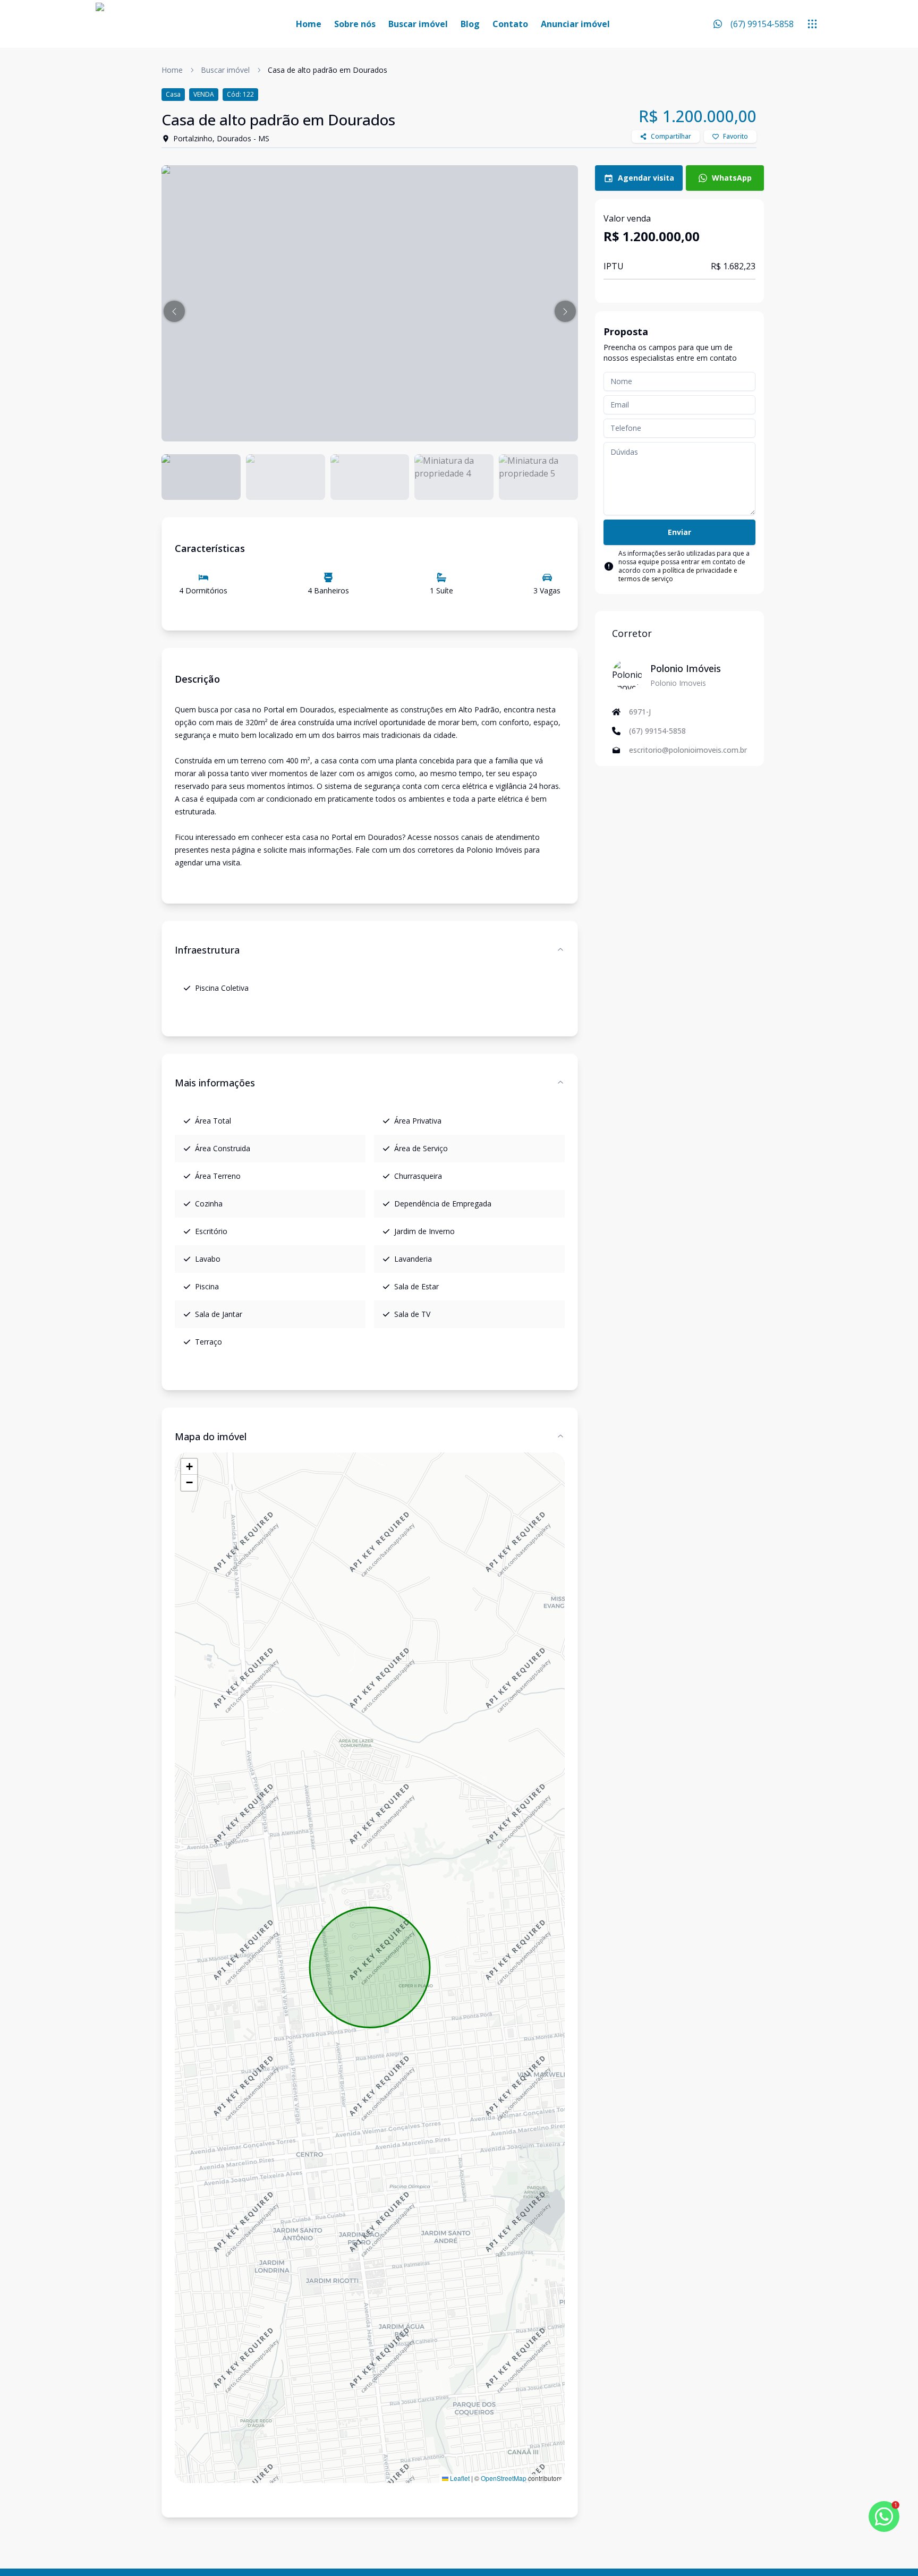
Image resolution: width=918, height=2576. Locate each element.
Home (309, 24)
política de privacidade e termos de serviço (678, 575)
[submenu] (812, 24)
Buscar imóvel (418, 24)
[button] (174, 311)
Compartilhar (671, 136)
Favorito (736, 136)
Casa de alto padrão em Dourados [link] (328, 70)
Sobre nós (355, 24)
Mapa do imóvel (211, 1436)
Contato (510, 24)
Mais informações (215, 1083)
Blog (470, 24)
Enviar (679, 532)
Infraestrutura (207, 950)
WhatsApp (732, 178)
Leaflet (459, 2478)
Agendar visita (646, 178)
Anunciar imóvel (575, 24)
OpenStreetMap (504, 2478)
